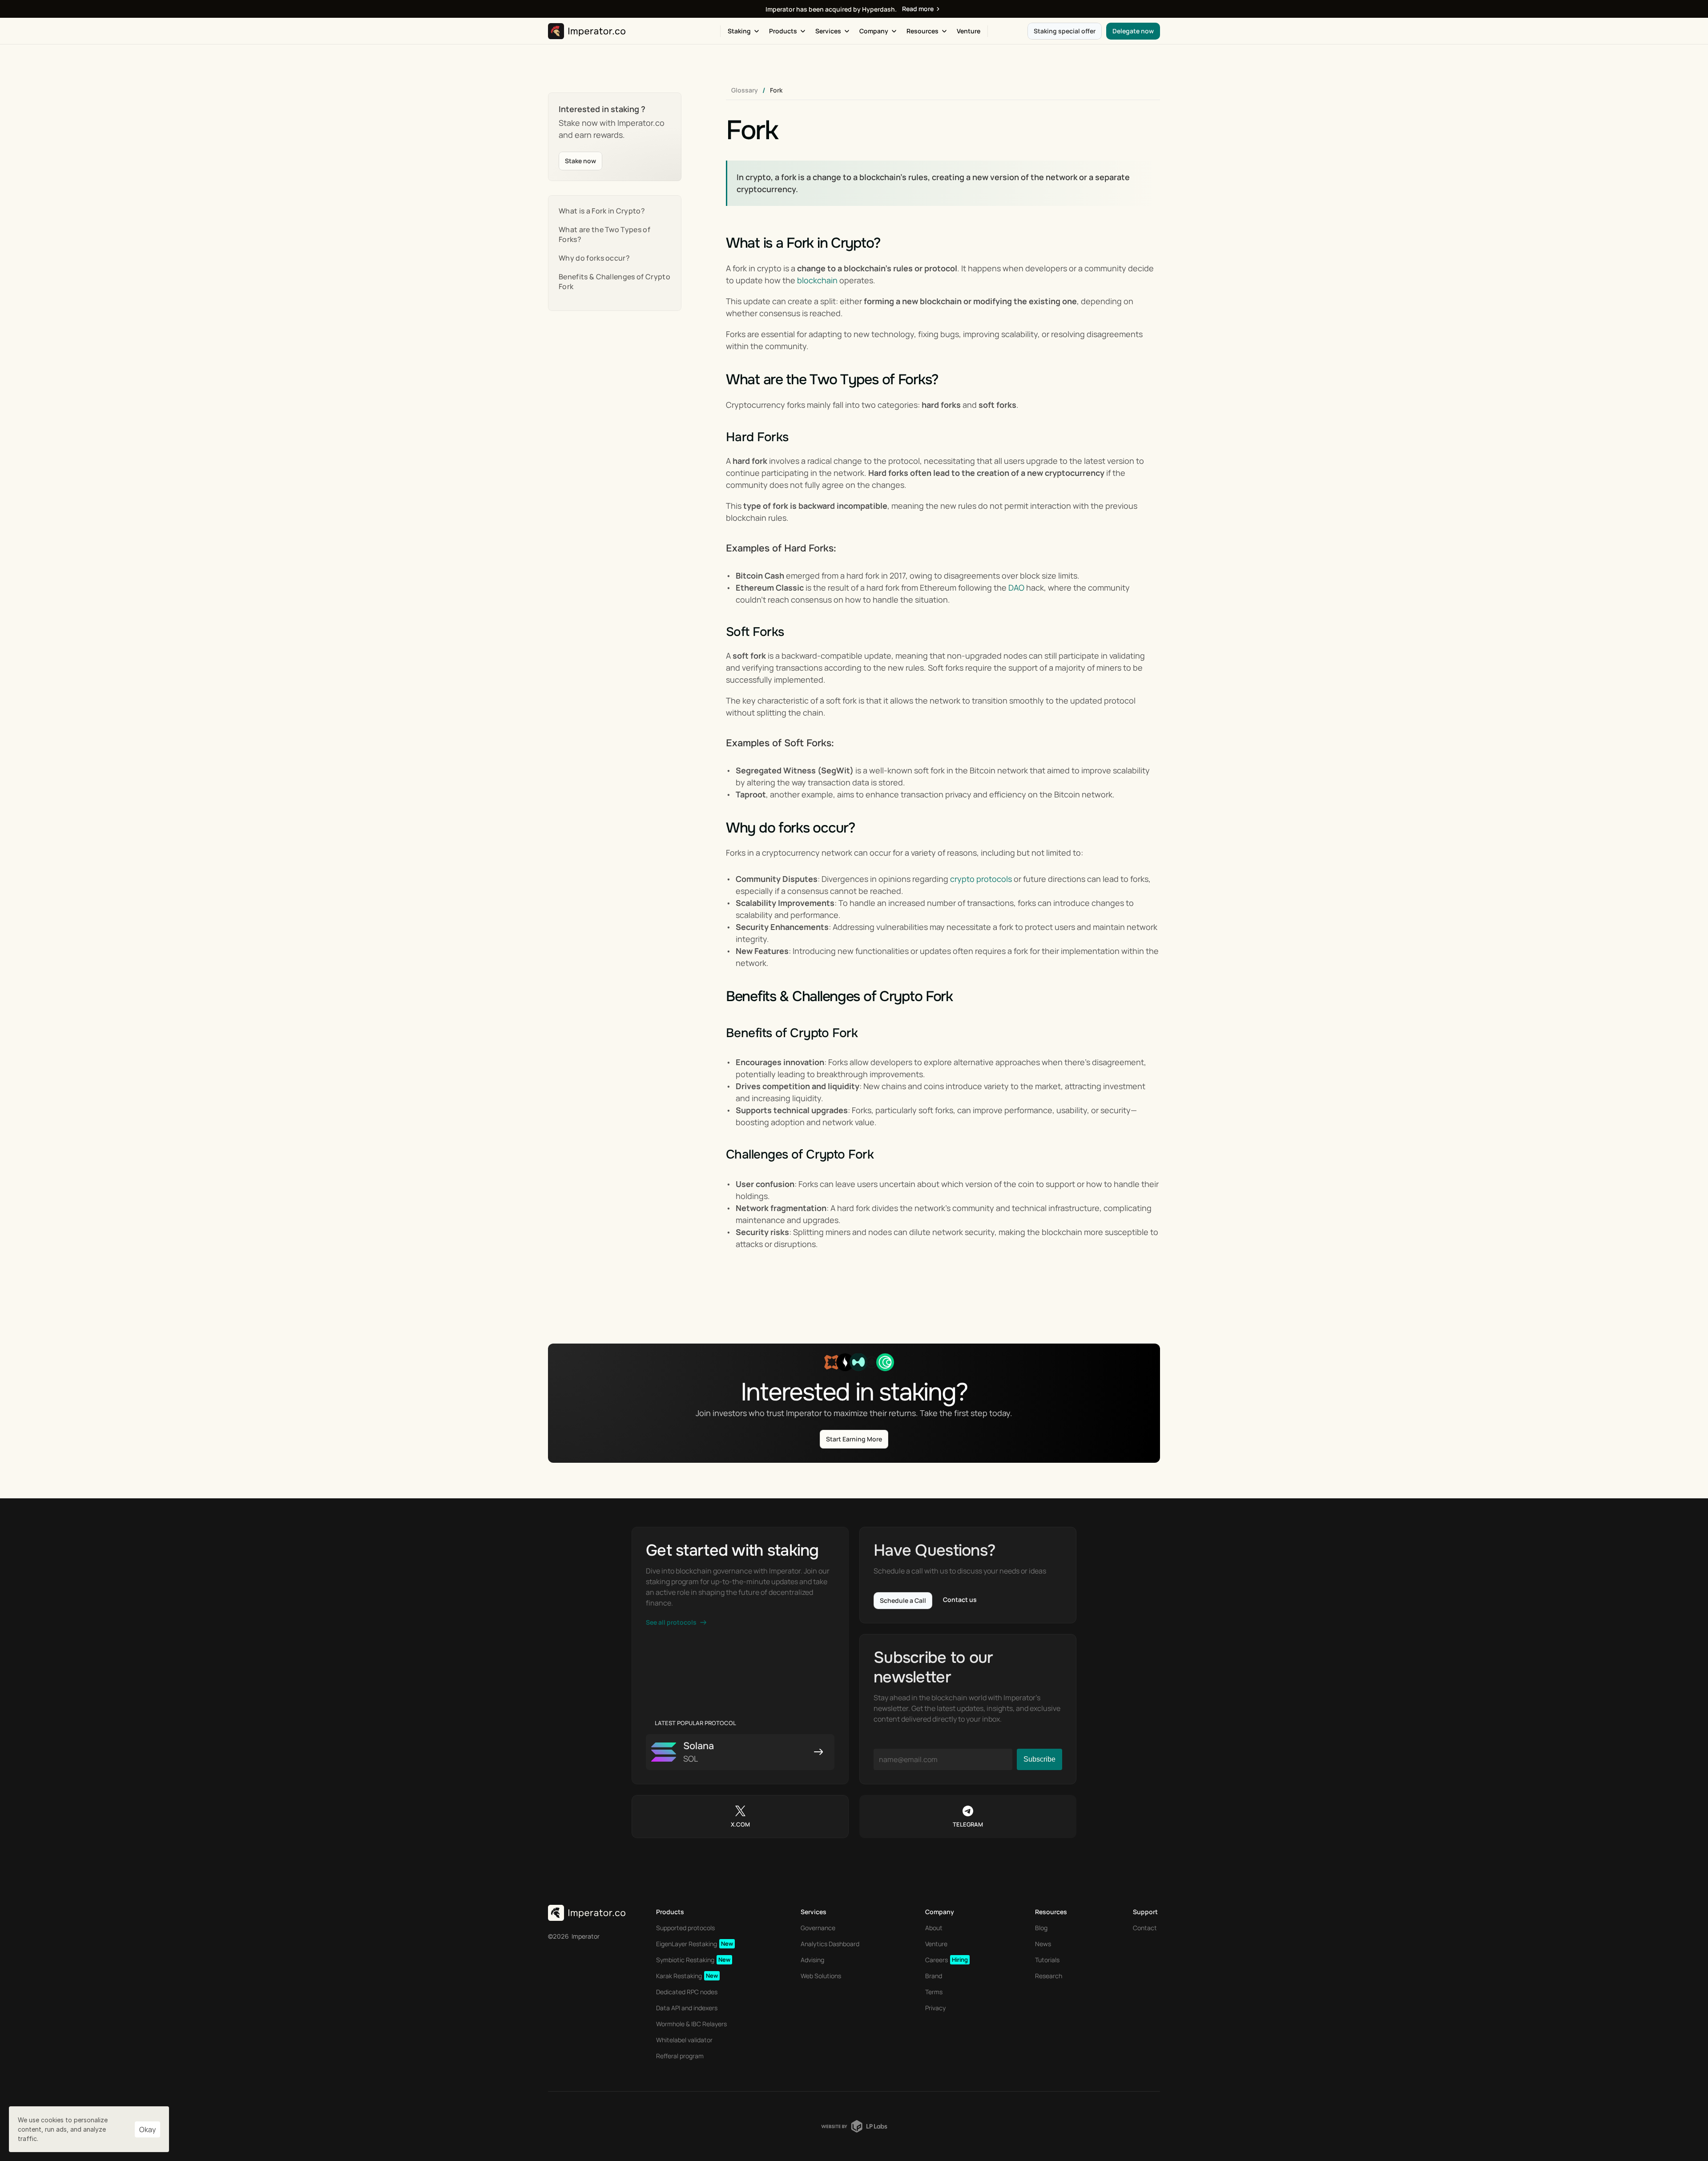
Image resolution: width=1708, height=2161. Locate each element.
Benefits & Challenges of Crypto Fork (614, 282)
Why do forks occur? (594, 258)
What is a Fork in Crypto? (602, 211)
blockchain (817, 280)
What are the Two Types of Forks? (604, 234)
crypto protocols (981, 879)
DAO (1016, 588)
